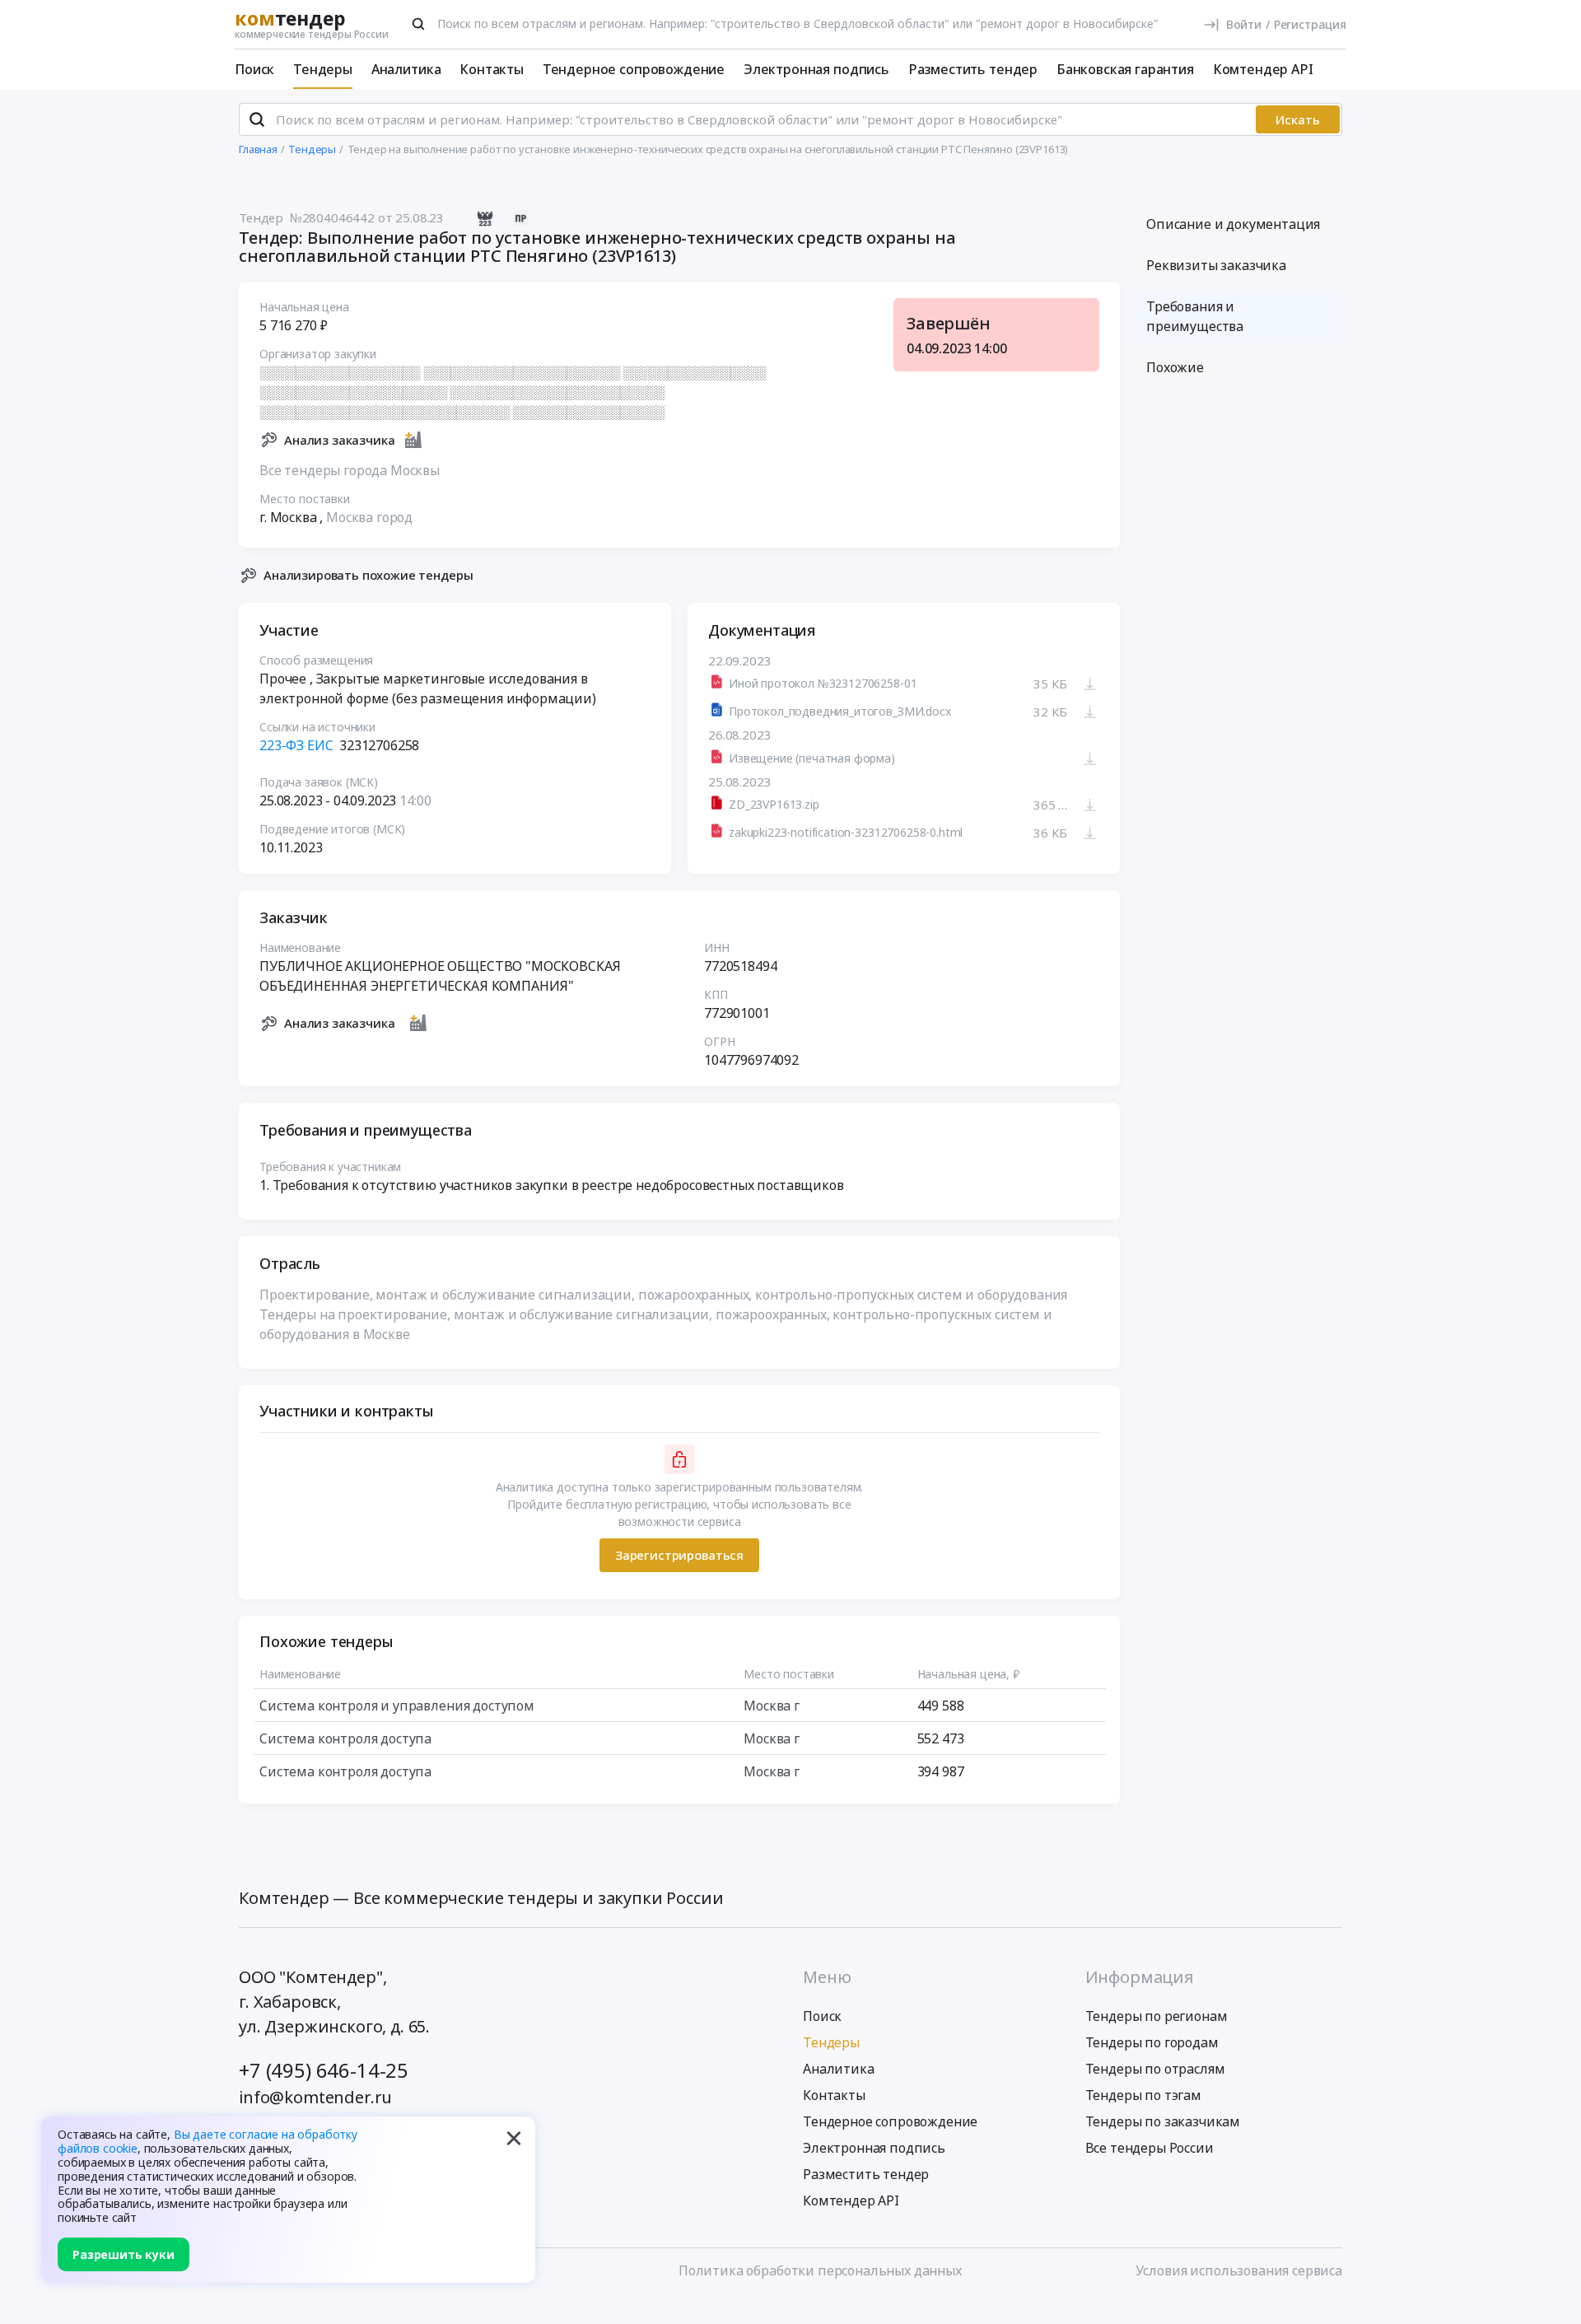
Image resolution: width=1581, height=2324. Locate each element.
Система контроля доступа (345, 1738)
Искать (1298, 119)
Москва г (772, 1706)
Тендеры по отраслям (1155, 2069)
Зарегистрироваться (679, 1555)
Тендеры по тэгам (1143, 2095)
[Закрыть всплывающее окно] (514, 2138)
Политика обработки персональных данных (820, 2270)
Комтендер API (1263, 69)
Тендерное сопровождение (634, 69)
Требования (1195, 316)
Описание (1233, 224)
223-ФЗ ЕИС (296, 745)
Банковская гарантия (1125, 69)
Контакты (492, 69)
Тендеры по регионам (1157, 2016)
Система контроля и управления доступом (397, 1706)
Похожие (1175, 367)
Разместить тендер (973, 69)
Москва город (369, 517)
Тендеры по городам (1152, 2042)
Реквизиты (1216, 265)
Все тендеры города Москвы (350, 470)
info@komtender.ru (315, 2097)
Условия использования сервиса (1239, 2270)
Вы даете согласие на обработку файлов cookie (208, 2141)
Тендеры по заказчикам (1163, 2121)
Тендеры (323, 69)
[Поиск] (418, 24)
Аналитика (406, 69)
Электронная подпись (816, 69)
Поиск (254, 69)
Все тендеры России (1150, 2148)
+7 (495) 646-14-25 (324, 2070)
